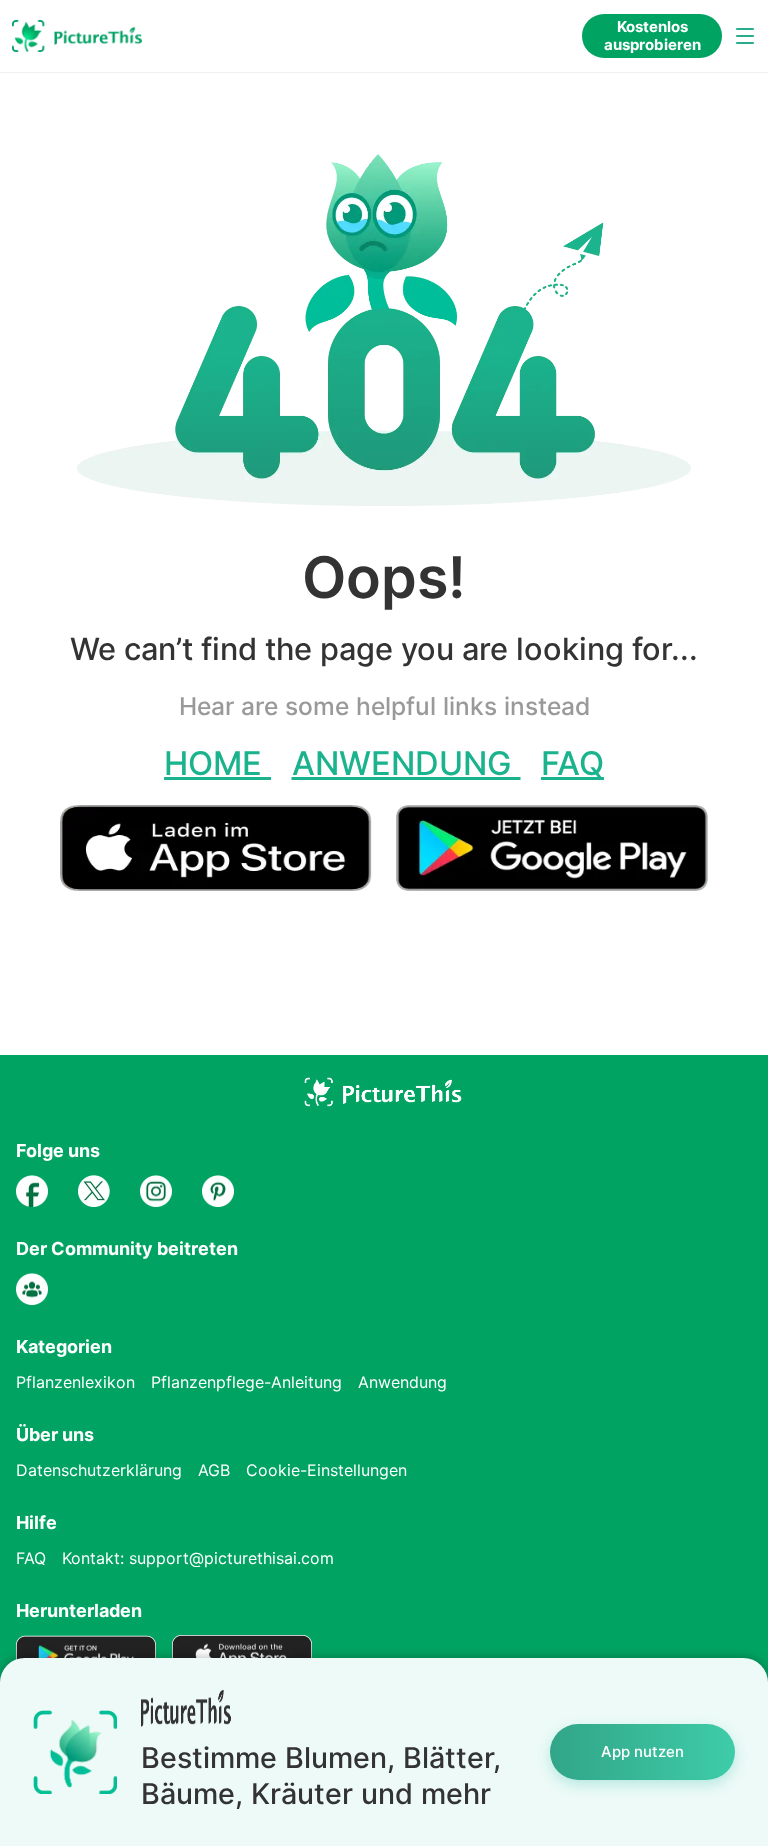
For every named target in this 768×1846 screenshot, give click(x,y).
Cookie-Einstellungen (326, 1470)
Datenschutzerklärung (99, 1470)
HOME (217, 763)
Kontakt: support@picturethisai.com (198, 1558)
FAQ (572, 763)
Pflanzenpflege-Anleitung (246, 1382)
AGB (214, 1470)
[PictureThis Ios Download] (228, 882)
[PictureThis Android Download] (551, 882)
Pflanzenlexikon (75, 1382)
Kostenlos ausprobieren (652, 35)
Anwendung (406, 763)
